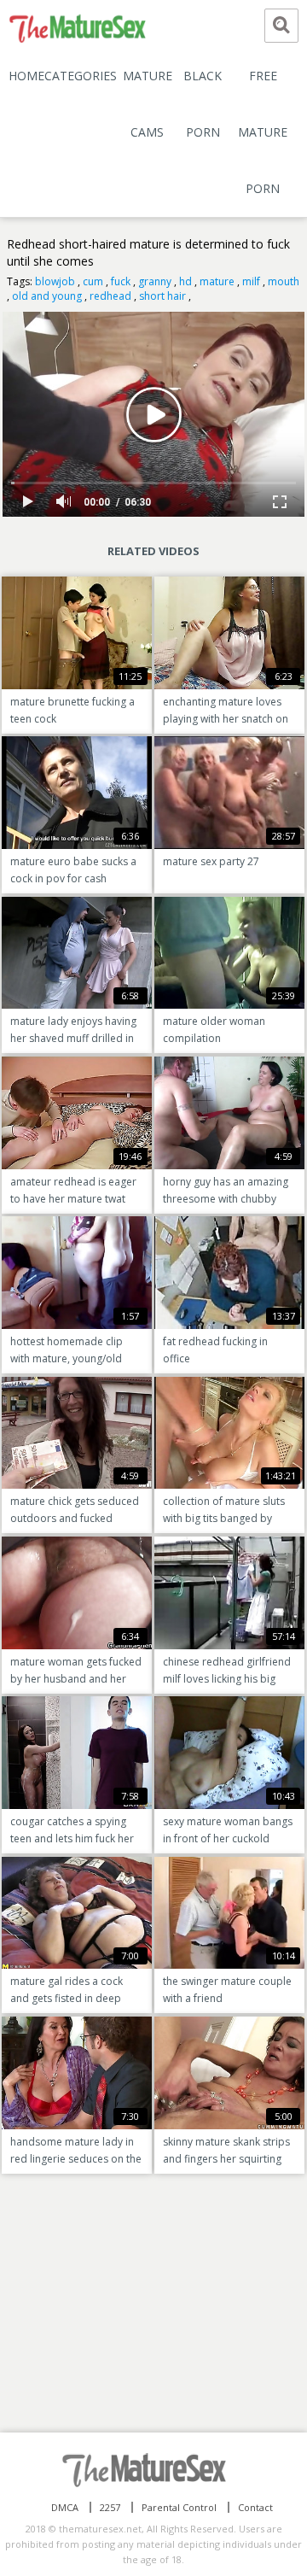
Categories (81, 76)
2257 (110, 2507)
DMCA (65, 2507)
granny (155, 281)
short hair (162, 296)
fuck (121, 281)
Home (26, 76)
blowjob (55, 281)
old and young (47, 296)
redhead (110, 296)
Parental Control (179, 2507)
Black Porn (203, 104)
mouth (284, 281)
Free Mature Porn (263, 132)
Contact (255, 2507)
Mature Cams (148, 104)
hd (185, 281)
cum (93, 281)
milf (251, 281)
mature (217, 281)
